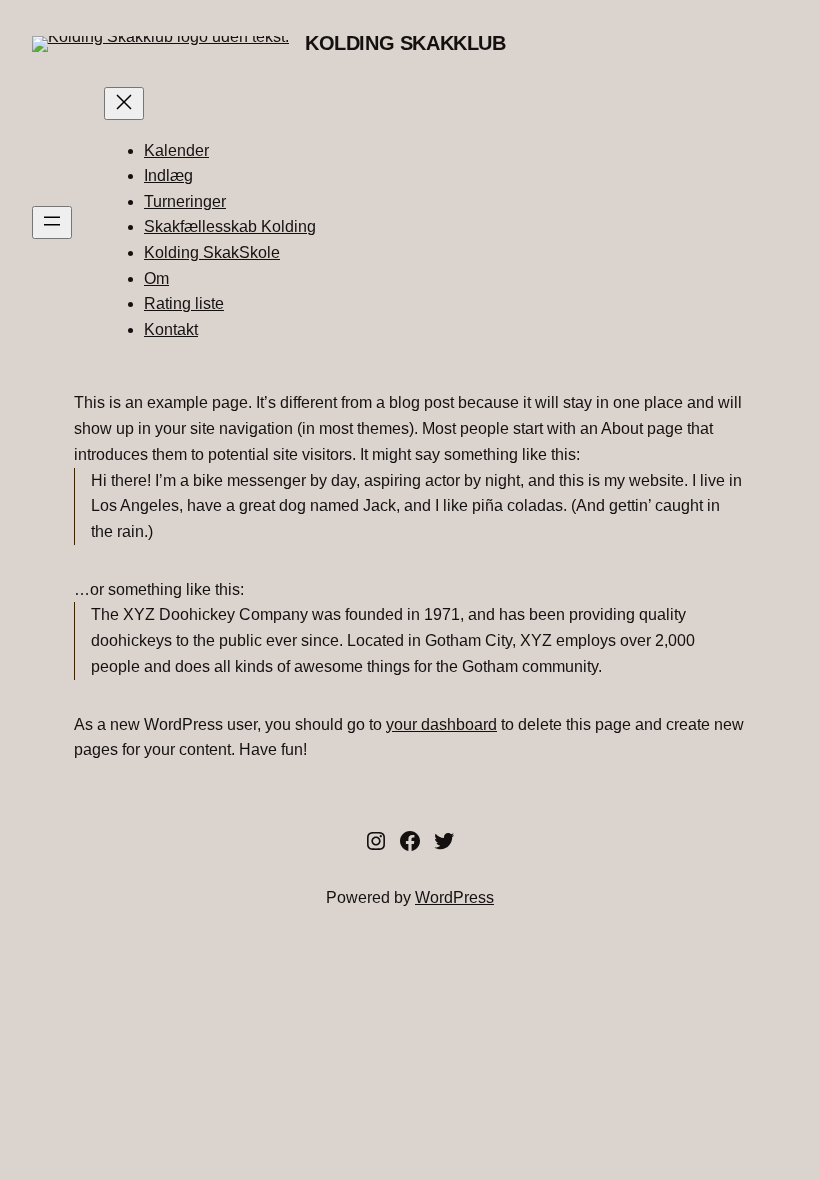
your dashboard (441, 724)
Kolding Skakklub (405, 43)
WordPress (454, 897)
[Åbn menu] (52, 222)
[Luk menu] (124, 103)
